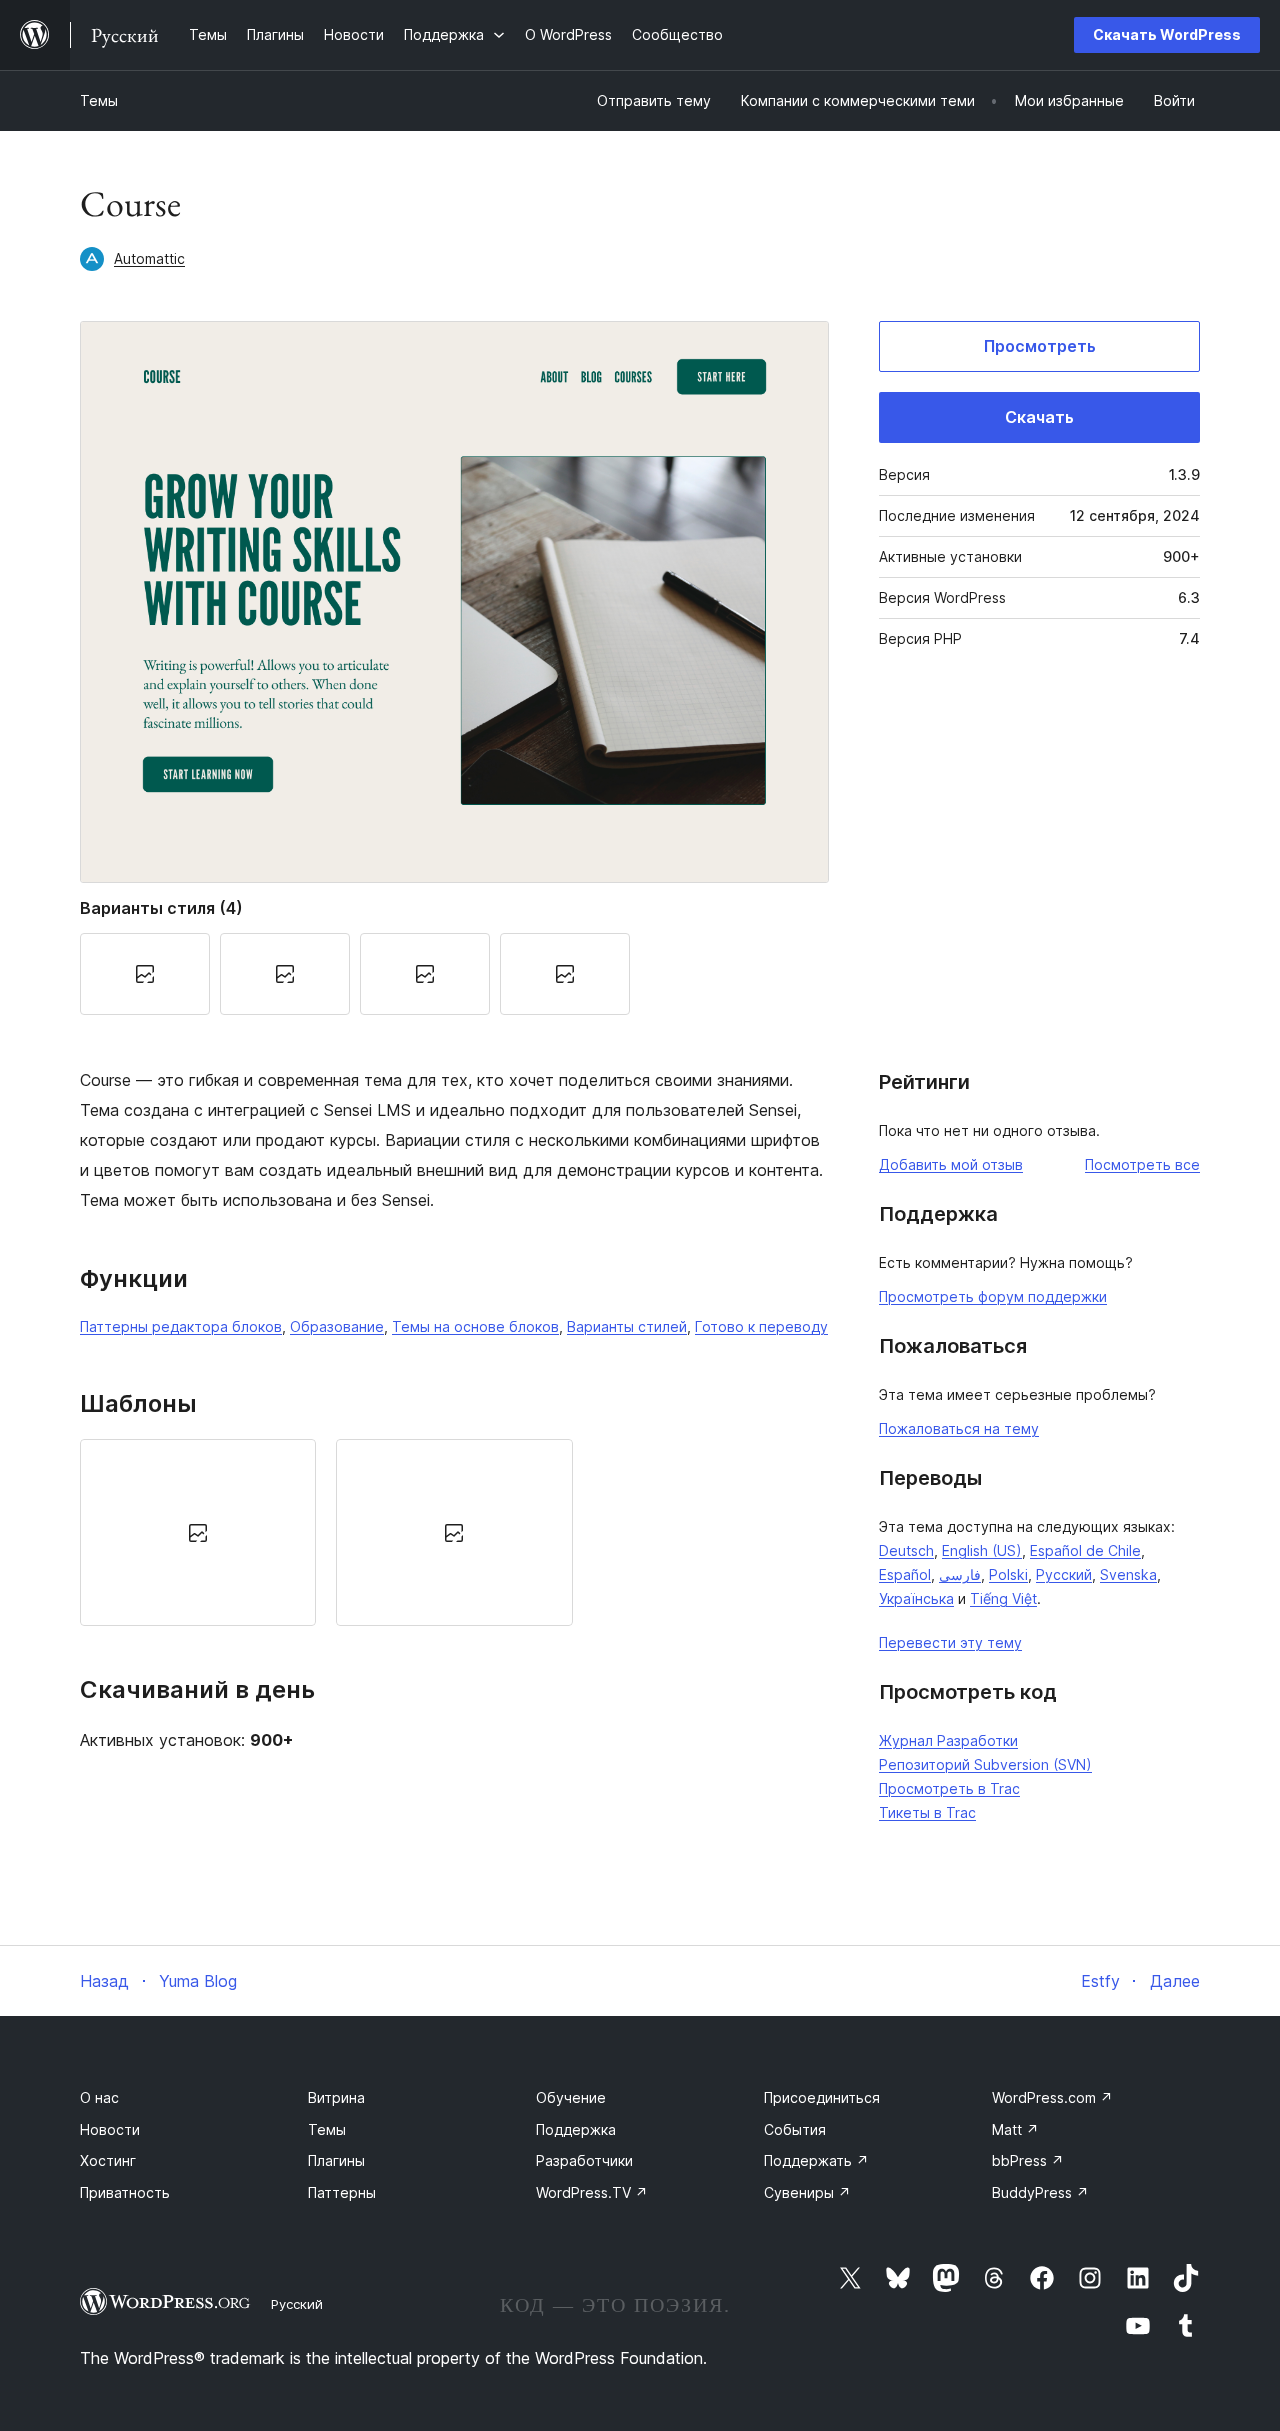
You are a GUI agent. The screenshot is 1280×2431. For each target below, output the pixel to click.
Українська (916, 1598)
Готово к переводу (761, 1326)
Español (905, 1574)
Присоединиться (822, 2097)
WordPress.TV (592, 2192)
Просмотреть (1040, 346)
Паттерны (342, 2192)
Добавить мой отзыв (951, 1164)
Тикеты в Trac (927, 1812)
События (795, 2129)
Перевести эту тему (950, 1642)
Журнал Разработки (948, 1740)
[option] (198, 1532)
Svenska (1128, 1574)
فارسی (960, 1574)
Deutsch (906, 1550)
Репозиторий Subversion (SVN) (985, 1764)
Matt (1015, 2129)
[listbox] (454, 1532)
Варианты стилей (627, 1326)
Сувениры (807, 2192)
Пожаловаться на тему (959, 1428)
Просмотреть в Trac (949, 1788)
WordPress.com (1052, 2097)
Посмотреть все (1142, 1164)
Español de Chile (1085, 1550)
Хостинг (108, 2160)
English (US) (982, 1550)
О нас (99, 2097)
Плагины (336, 2160)
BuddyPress (1040, 2192)
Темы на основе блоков (475, 1326)
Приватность (125, 2192)
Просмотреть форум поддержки (993, 1296)
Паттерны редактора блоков (181, 1326)
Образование (337, 1326)
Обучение (571, 2097)
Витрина (336, 2097)
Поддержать (816, 2160)
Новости (110, 2129)
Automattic (149, 258)
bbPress (1028, 2160)
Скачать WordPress (1167, 34)
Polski (1008, 1574)
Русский (1064, 1574)
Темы (99, 100)
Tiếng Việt (1003, 1598)
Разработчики (584, 2160)
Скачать (1039, 417)
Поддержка (576, 2129)
